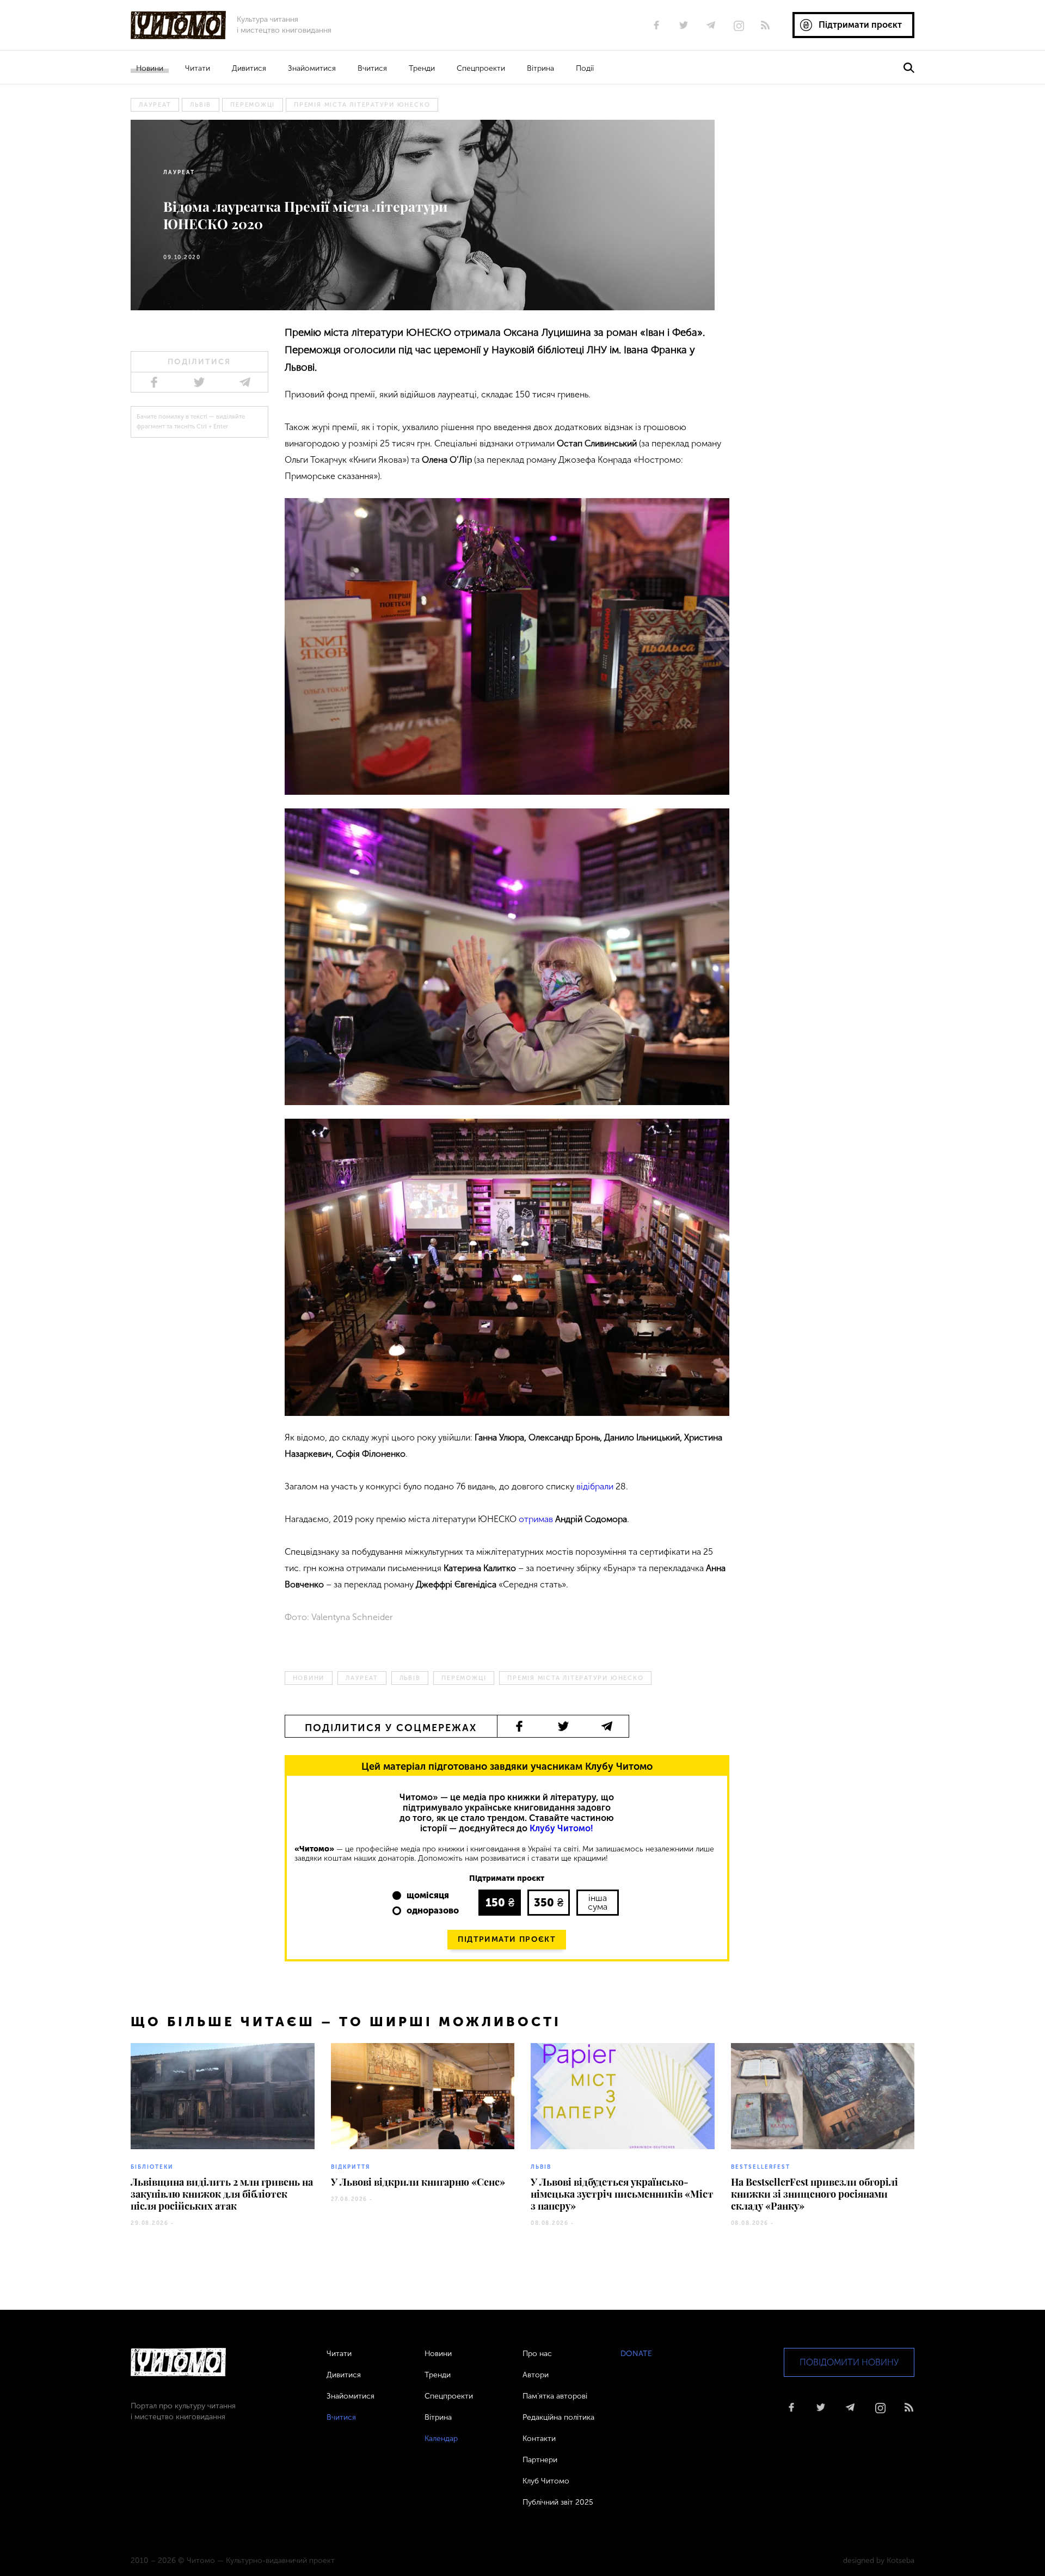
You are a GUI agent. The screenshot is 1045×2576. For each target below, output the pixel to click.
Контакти (539, 2439)
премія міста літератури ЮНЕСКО (362, 105)
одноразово (433, 1910)
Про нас (537, 2354)
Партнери (540, 2460)
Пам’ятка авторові (555, 2396)
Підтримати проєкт (507, 1939)
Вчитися (372, 68)
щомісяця (428, 1895)
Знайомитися (312, 68)
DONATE (636, 2354)
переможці (253, 105)
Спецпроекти (481, 68)
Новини (150, 68)
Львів (201, 105)
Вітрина (540, 68)
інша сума (598, 1902)
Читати (198, 68)
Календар (441, 2439)
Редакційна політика (558, 2417)
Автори (536, 2375)
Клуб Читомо (546, 2481)
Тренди (422, 68)
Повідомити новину (849, 2362)
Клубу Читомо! (561, 1828)
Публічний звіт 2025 (558, 2502)
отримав (536, 1519)
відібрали (595, 1486)
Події (585, 68)
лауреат (155, 105)
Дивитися (249, 68)
